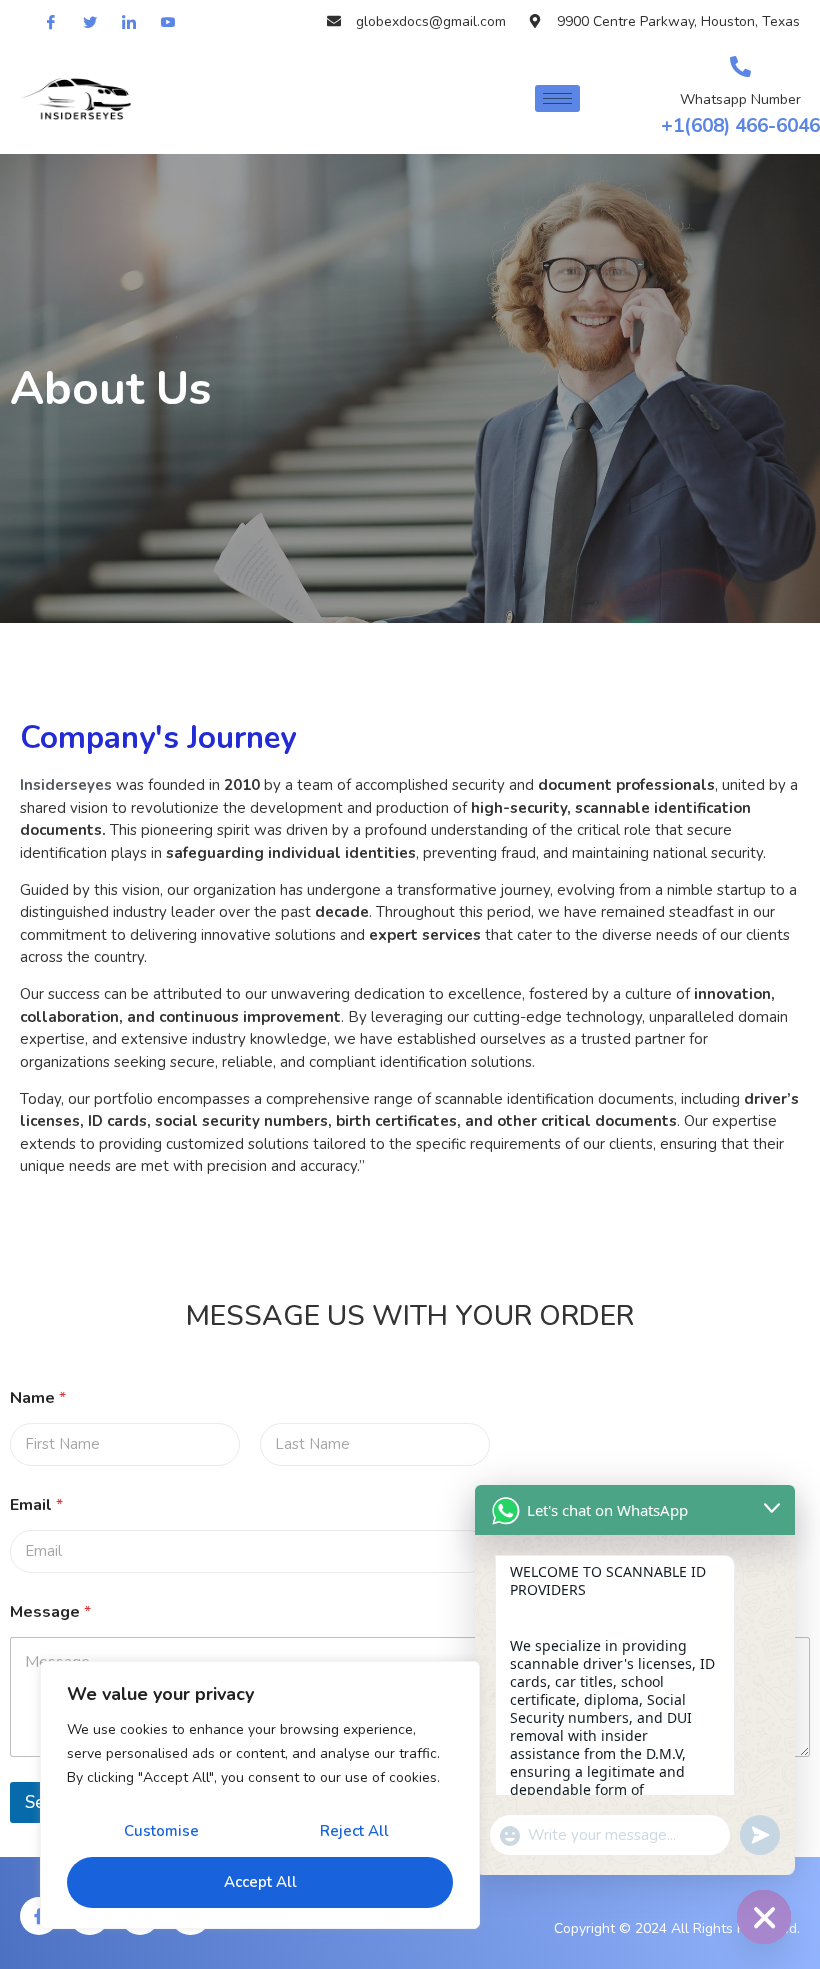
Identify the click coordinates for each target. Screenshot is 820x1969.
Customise (161, 1831)
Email (36, 1505)
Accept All (260, 1882)
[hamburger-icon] (557, 98)
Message (50, 1612)
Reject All (354, 1831)
